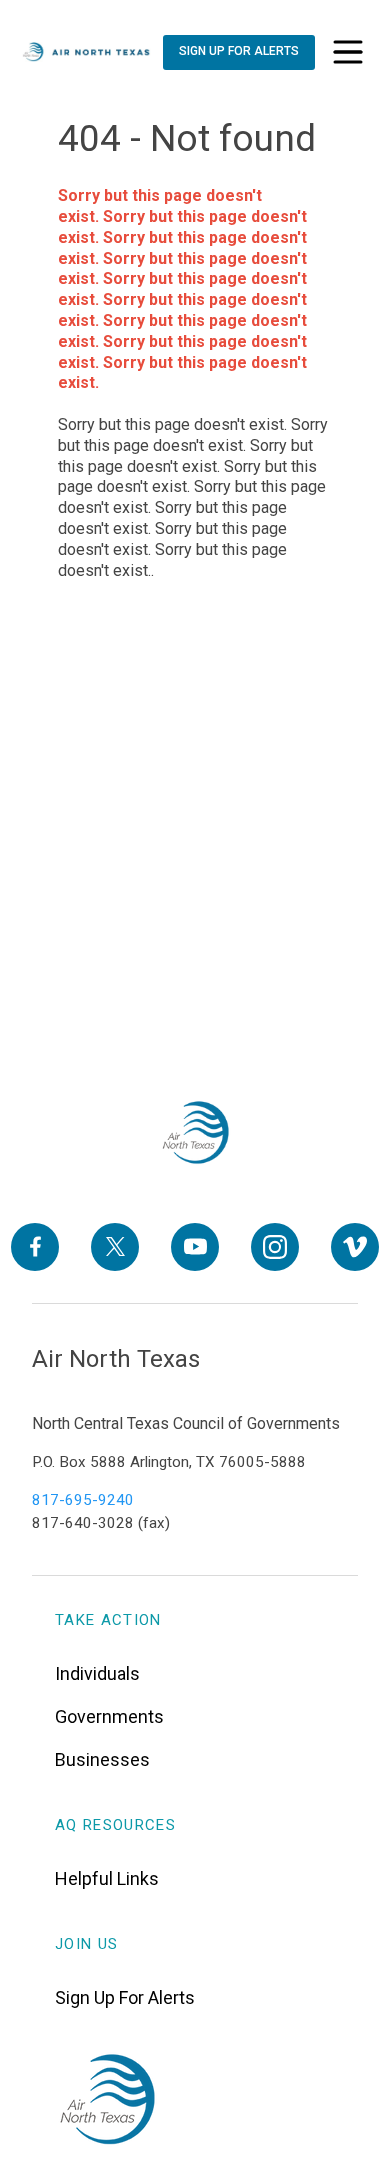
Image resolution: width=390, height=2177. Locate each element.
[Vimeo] (355, 1247)
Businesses (102, 1759)
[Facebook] (35, 1247)
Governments (109, 1716)
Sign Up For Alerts (125, 1997)
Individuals (97, 1673)
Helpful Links (107, 1878)
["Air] (86, 52)
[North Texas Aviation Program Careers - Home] (195, 1133)
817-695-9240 (83, 1500)
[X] (115, 1247)
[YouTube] (195, 1247)
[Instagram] (275, 1247)
